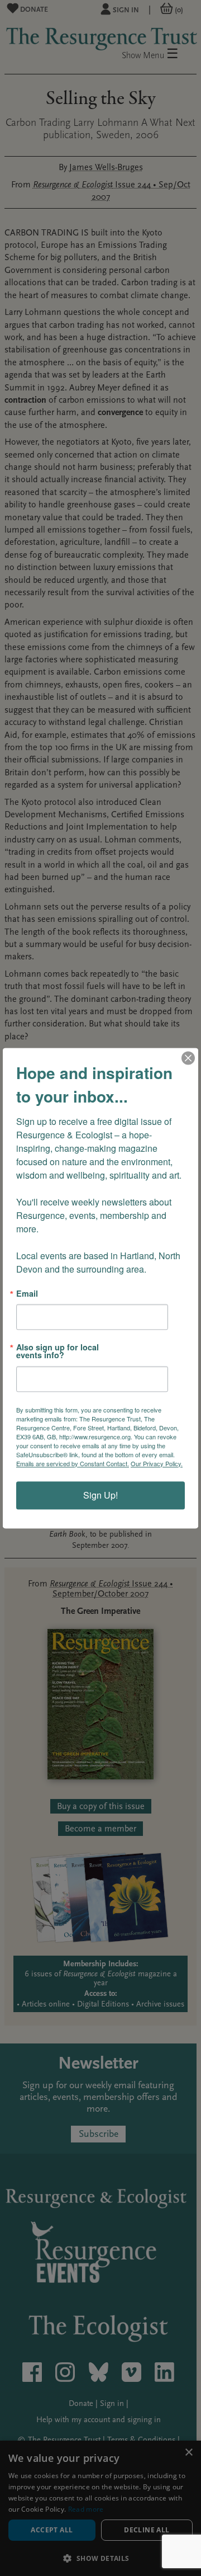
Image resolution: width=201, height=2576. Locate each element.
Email (27, 1293)
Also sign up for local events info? (58, 1351)
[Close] (188, 1058)
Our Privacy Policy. (157, 1463)
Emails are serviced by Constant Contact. (73, 1463)
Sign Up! (100, 1495)
